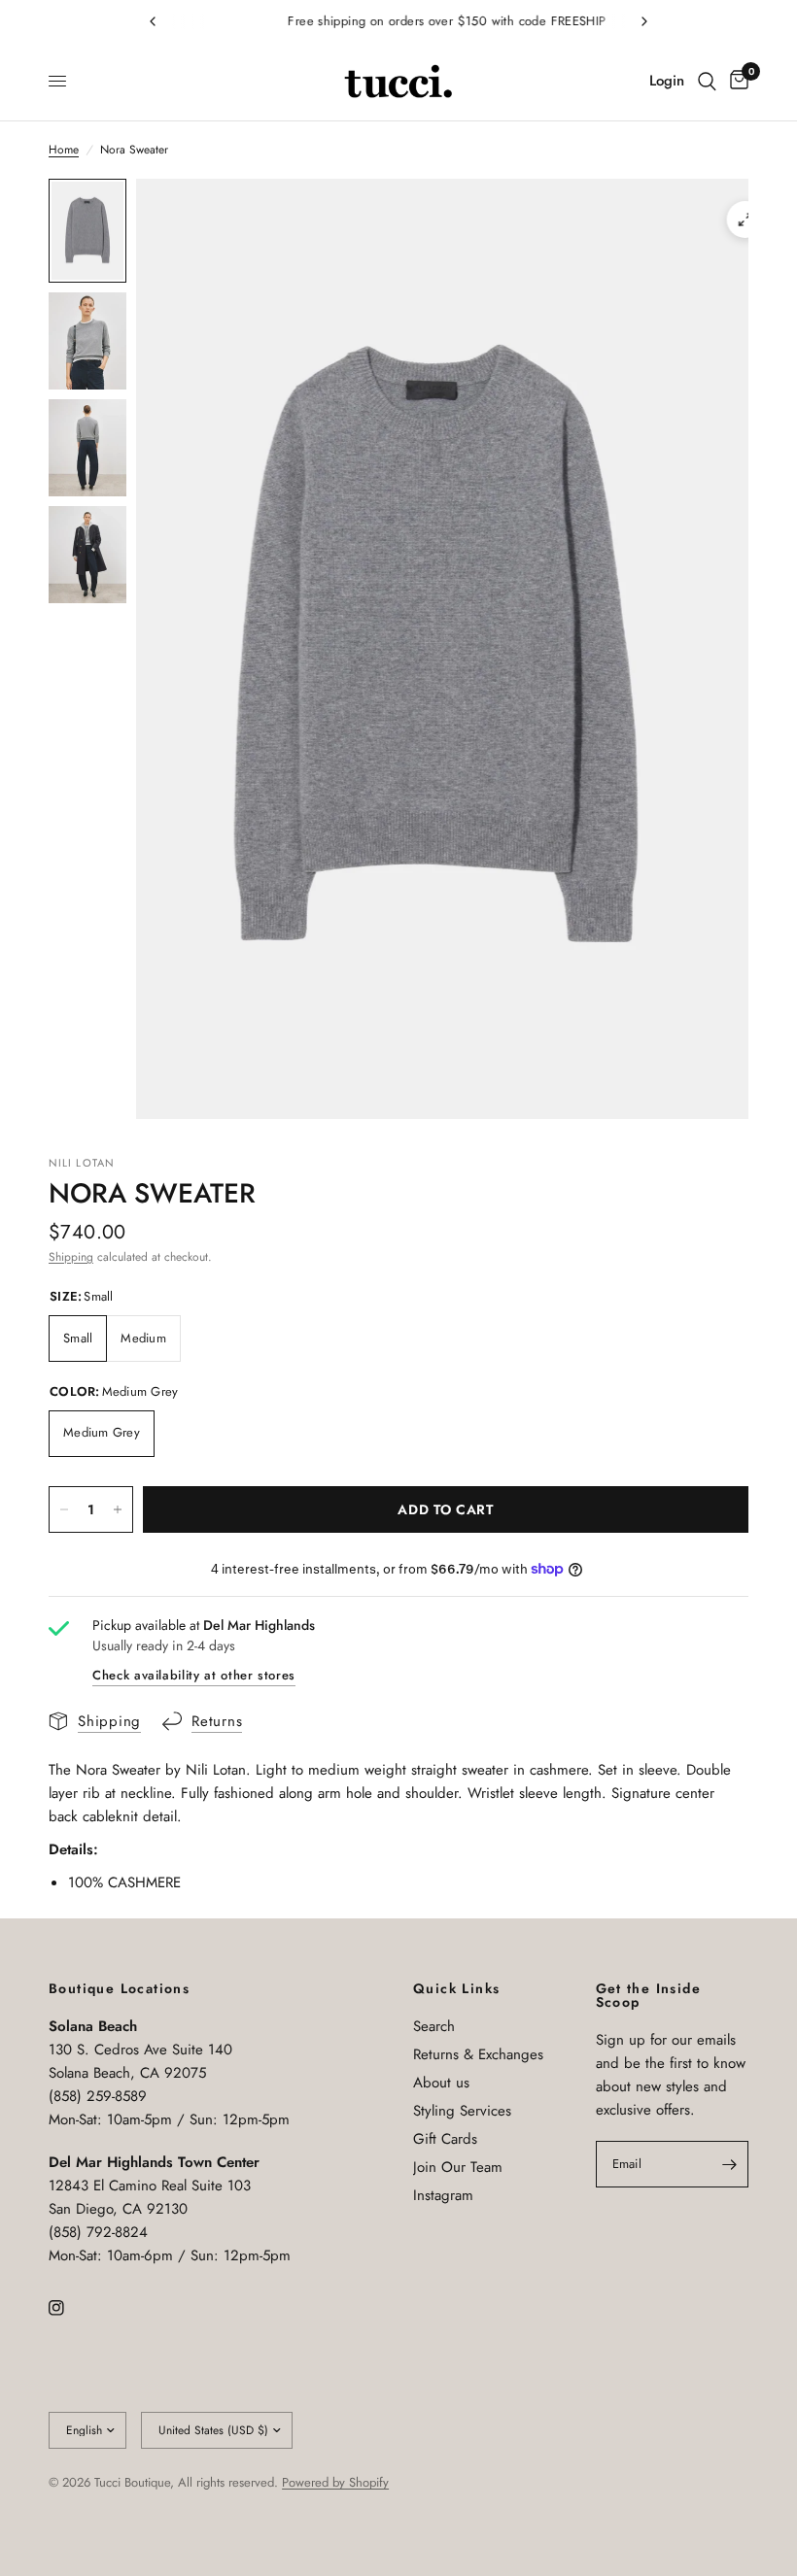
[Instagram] (70, 2308)
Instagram (443, 2195)
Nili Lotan (82, 1163)
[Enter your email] (729, 2164)
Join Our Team (458, 2167)
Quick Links (456, 1988)
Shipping (71, 1257)
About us (441, 2083)
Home (64, 150)
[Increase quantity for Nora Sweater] (118, 1509)
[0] (736, 82)
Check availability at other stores (194, 1675)
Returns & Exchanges (478, 2054)
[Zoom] (745, 220)
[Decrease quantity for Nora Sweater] (64, 1509)
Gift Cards (445, 2139)
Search (434, 2026)
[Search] (707, 82)
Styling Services (462, 2111)
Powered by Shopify (335, 2482)
